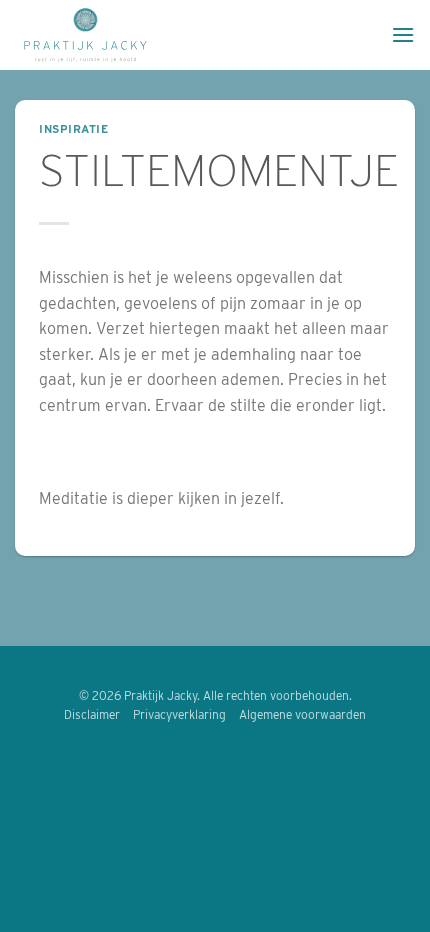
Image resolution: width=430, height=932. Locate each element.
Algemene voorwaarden (302, 714)
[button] (403, 34)
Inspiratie (74, 129)
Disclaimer (92, 714)
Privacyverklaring (179, 714)
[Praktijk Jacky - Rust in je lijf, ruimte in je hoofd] (195, 35)
